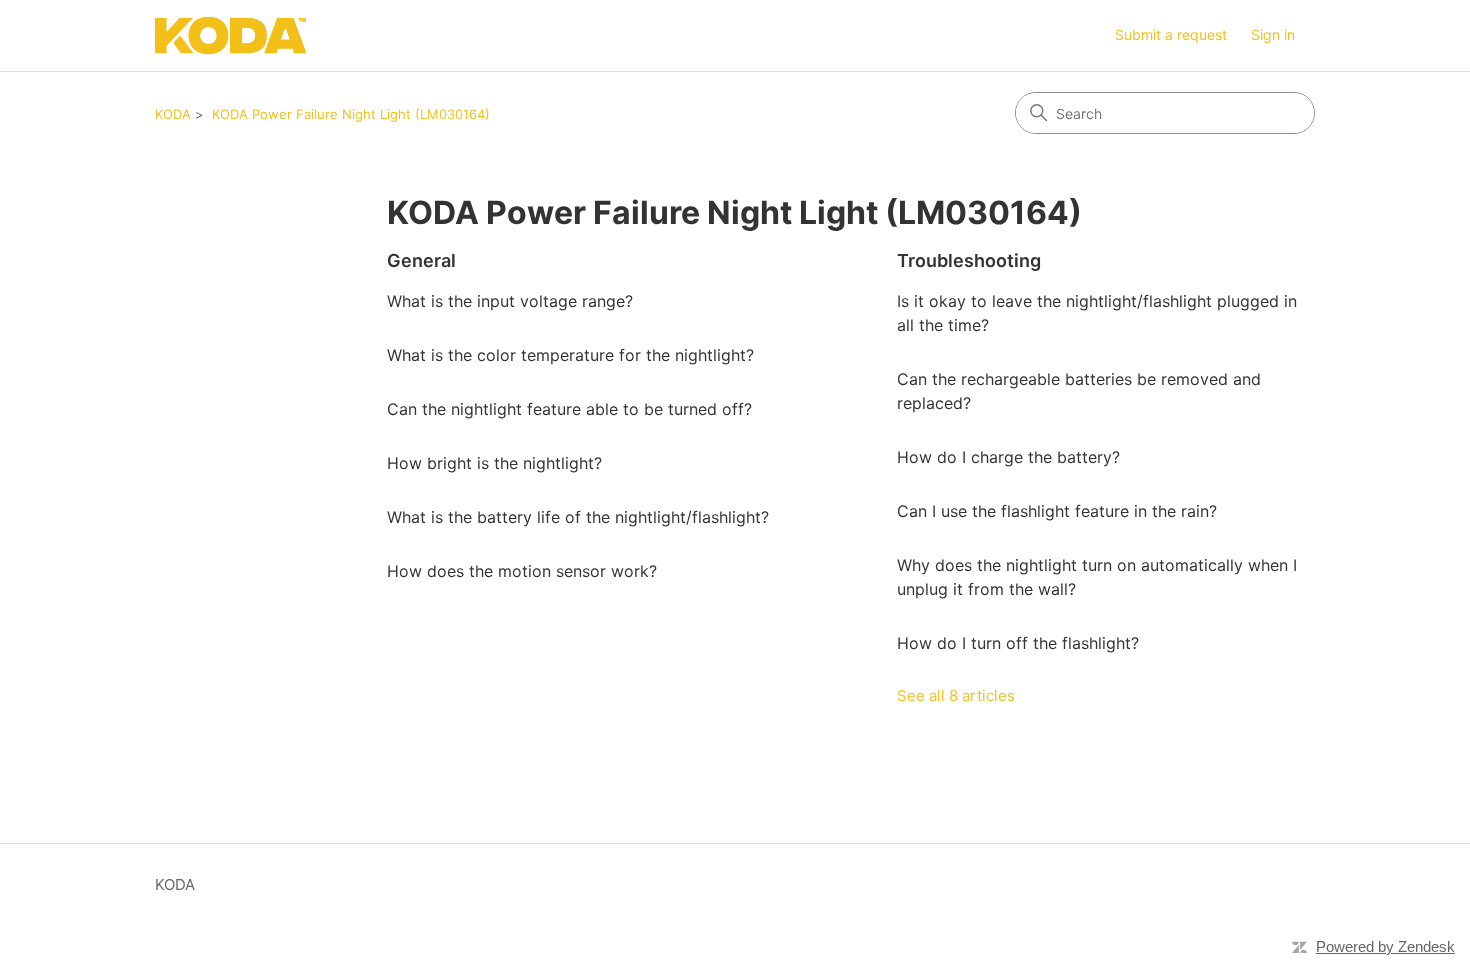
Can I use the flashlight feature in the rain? (1057, 511)
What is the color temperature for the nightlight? (570, 355)
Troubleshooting (969, 260)
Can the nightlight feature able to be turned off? (569, 409)
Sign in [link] (1273, 34)
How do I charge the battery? (1008, 457)
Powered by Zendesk (1385, 946)
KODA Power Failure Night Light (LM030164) (351, 114)
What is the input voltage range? (510, 301)
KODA (173, 114)
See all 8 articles (956, 695)
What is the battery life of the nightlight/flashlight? (578, 517)
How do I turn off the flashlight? (1018, 643)
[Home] (230, 35)
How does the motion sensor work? (522, 571)
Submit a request (1171, 34)
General (421, 260)
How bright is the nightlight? (494, 463)
